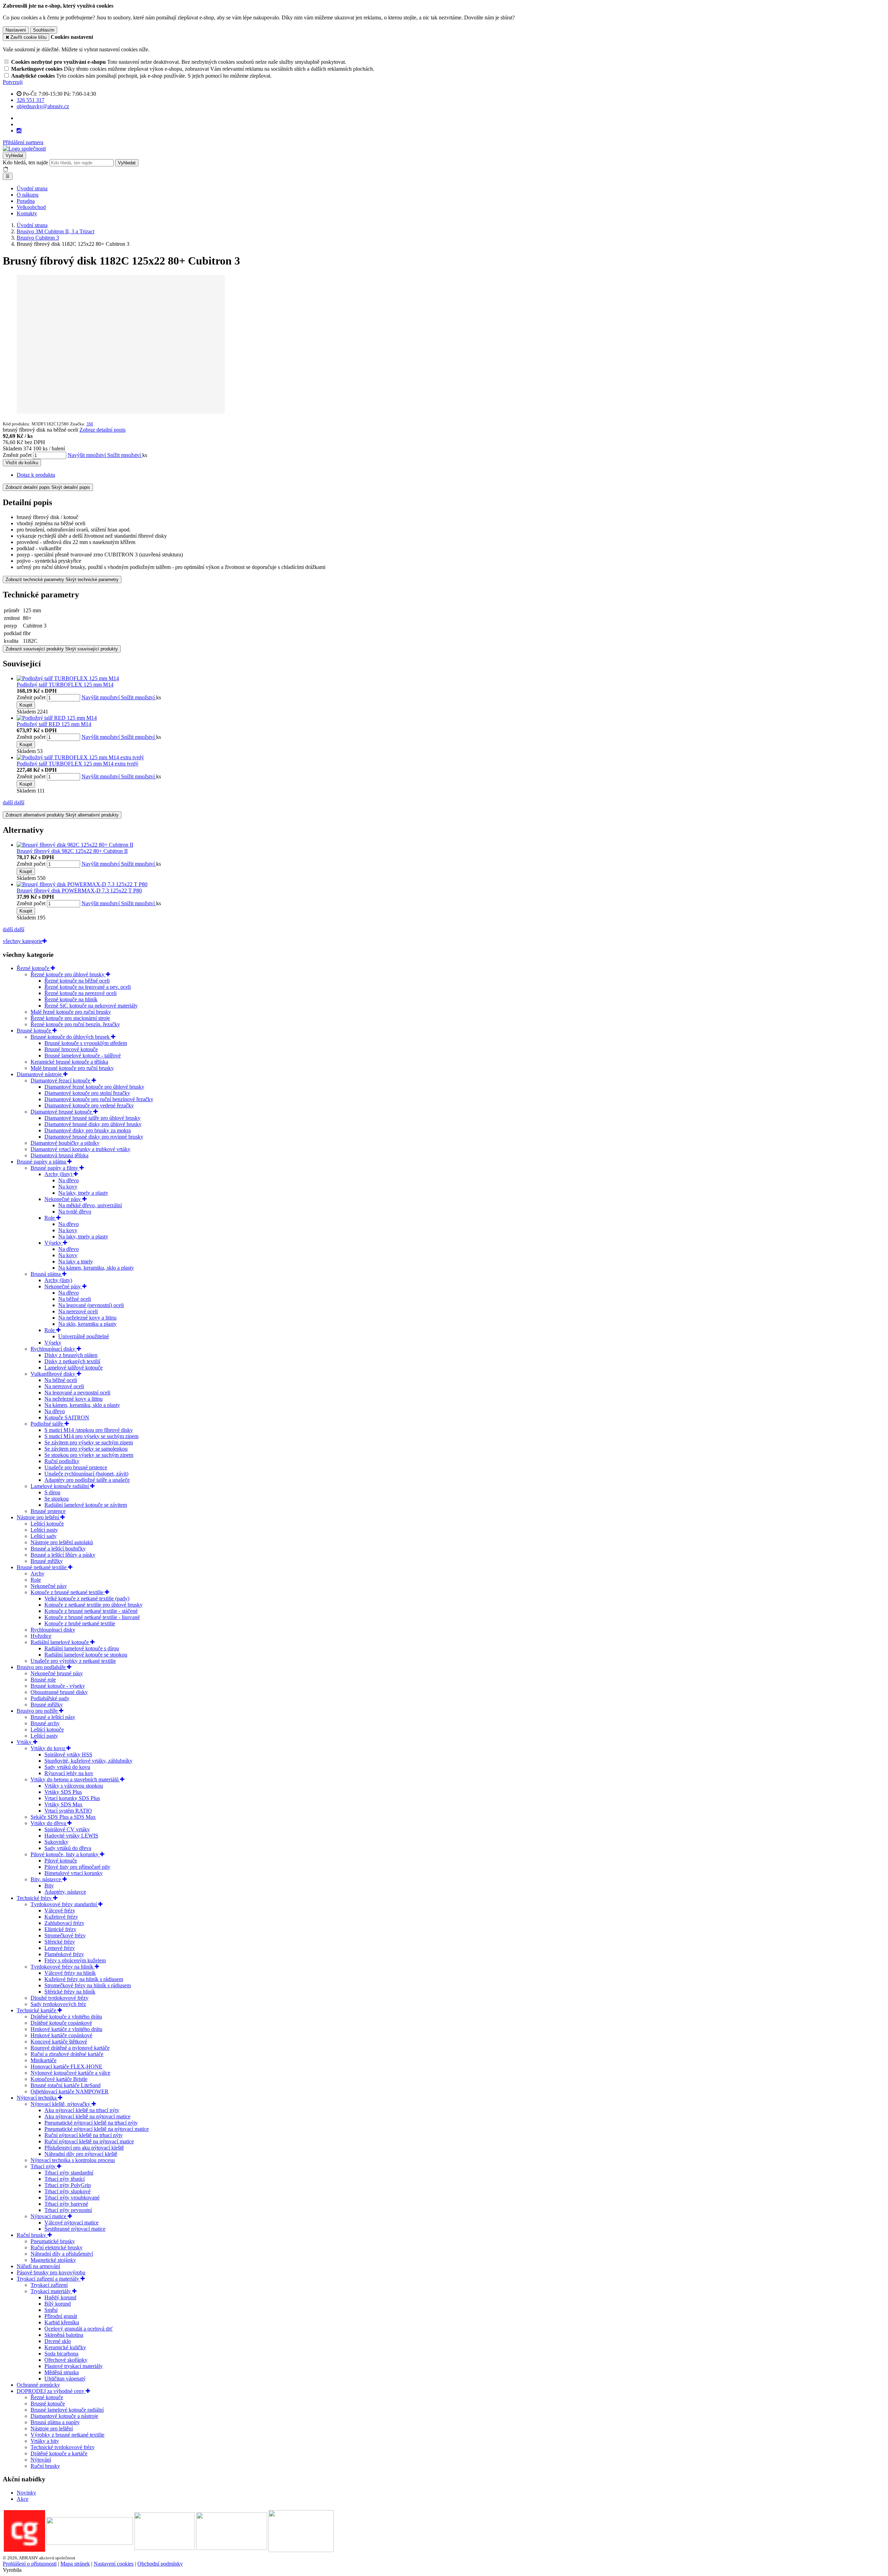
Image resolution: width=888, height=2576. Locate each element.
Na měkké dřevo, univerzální (90, 1205)
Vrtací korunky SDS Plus (72, 1798)
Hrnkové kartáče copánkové (61, 2035)
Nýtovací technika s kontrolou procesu (73, 2160)
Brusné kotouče (35, 1031)
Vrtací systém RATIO (68, 1811)
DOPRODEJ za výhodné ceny (51, 2391)
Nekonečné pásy (63, 1199)
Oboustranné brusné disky (59, 1692)
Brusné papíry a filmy (55, 1168)
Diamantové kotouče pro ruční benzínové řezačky (99, 1099)
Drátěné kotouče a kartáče (59, 2453)
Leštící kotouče (47, 1524)
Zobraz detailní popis (103, 430)
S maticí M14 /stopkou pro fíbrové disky (89, 1430)
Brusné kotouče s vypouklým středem (86, 1043)
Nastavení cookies (114, 2564)
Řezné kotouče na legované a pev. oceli (88, 987)
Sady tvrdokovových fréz (58, 2004)
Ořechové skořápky (66, 2360)
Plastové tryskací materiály (74, 2366)
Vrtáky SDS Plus (63, 1792)
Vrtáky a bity (45, 2441)
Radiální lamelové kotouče (60, 1642)
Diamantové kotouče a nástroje (64, 2416)
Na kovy (68, 1187)
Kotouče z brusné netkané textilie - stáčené (91, 1611)
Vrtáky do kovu (48, 1748)
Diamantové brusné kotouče (62, 1112)
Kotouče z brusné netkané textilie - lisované (92, 1617)
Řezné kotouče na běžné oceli (77, 981)
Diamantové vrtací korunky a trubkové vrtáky (80, 1149)
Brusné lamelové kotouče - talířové (83, 1056)
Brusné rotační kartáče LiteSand (66, 2085)
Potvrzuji (13, 82)
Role (50, 1218)
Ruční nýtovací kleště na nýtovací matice (89, 2141)
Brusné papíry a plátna (42, 1162)
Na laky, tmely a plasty (83, 1193)
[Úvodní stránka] (24, 149)
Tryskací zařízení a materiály (49, 2279)
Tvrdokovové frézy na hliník (63, 1967)
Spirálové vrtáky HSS (68, 1754)
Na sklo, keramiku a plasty (87, 1324)
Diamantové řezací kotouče (61, 1080)
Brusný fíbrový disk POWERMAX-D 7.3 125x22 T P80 (79, 891)
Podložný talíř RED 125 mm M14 (54, 724)
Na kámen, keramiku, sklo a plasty (96, 1268)
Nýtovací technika (37, 2098)
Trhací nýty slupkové (67, 2191)
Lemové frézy (60, 1948)
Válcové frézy (60, 1911)
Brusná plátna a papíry (55, 2422)
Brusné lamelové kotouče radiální (67, 2410)
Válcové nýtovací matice (71, 2223)
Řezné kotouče (34, 968)
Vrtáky (25, 1742)
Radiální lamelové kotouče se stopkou (86, 1655)
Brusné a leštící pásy (53, 1717)
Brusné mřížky (47, 1561)
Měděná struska (62, 2372)
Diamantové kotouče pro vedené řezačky (89, 1105)
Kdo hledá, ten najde (25, 162)
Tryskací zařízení (49, 2285)
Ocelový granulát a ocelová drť (79, 2329)
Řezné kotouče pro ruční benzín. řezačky (75, 1024)
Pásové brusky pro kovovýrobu (51, 2272)
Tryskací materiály (51, 2291)
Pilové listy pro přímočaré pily (77, 1867)
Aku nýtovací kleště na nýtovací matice (87, 2116)
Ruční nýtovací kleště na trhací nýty (84, 2135)
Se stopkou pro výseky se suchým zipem (89, 1455)
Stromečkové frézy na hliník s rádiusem (88, 1985)
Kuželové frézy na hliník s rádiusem (84, 1979)
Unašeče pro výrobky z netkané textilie (73, 1661)
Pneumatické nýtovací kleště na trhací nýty (91, 2123)
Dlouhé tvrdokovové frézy (59, 1998)
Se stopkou (57, 1499)
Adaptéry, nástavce (65, 1892)
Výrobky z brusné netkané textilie (67, 2435)
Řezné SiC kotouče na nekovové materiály (91, 1006)
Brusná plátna (46, 1274)
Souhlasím (44, 30)
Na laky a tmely (76, 1261)
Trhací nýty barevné (66, 2204)
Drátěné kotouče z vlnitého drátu (66, 2017)
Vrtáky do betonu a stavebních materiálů (75, 1779)
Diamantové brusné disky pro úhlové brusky (93, 1124)
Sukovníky (56, 1842)
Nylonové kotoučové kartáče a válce (70, 2073)
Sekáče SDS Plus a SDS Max (63, 1817)
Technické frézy (35, 1898)
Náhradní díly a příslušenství (62, 2254)
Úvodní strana (32, 188)
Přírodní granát (61, 2316)
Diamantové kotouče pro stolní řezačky (87, 1093)
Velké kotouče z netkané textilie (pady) (87, 1598)
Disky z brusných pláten (71, 1355)
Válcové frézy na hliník (70, 1973)
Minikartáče (44, 2060)
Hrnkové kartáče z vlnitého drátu (66, 2029)
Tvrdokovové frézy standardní (64, 1904)
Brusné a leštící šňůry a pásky (63, 1555)
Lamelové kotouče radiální (60, 1486)
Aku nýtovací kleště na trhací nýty (82, 2110)
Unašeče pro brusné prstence (76, 1467)
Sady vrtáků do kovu (67, 1767)
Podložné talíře (48, 1424)
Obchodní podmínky (160, 2564)
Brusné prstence (48, 1511)
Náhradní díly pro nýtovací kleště (81, 2154)
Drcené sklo (58, 2341)
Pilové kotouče (61, 1861)
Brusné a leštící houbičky (58, 1549)
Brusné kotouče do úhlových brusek (71, 1037)
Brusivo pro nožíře (38, 1711)
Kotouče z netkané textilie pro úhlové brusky (93, 1605)
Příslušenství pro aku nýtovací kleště (84, 2148)
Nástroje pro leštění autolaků (62, 1542)
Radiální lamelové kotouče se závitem (86, 1505)
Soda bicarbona (61, 2354)
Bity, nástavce (46, 1879)
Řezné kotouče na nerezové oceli (80, 993)
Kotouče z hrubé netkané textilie (80, 1623)
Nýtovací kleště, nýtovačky (61, 2104)
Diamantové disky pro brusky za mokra (88, 1130)
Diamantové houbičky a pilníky (65, 1143)
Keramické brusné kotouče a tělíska (69, 1062)
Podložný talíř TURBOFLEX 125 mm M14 (65, 685)
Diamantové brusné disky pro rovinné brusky (94, 1137)
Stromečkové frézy (65, 1935)
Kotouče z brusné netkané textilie (68, 1592)
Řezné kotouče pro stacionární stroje (70, 1018)
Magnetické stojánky (53, 2260)
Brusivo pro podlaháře (42, 1667)
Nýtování (41, 2460)
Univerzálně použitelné (84, 1336)
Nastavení (16, 30)
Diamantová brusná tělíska (59, 1155)
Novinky (26, 2493)
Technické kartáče (37, 2010)
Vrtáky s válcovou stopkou (74, 1786)
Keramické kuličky (65, 2347)
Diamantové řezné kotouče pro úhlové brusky (94, 1087)
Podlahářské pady (50, 1698)
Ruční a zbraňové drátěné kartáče (67, 2054)
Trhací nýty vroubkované (72, 2198)
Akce (23, 2499)
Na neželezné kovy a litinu (87, 1318)
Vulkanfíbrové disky (54, 1374)
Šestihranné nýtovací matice (75, 2229)
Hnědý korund (60, 2297)
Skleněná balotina (64, 2335)
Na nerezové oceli (78, 1311)
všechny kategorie (23, 941)
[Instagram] (19, 131)
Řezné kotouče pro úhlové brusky (68, 974)
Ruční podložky (62, 1461)
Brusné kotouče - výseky (58, 1686)
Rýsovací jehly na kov (69, 1773)
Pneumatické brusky (53, 2241)
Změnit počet (17, 455)
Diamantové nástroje (40, 1074)
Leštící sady (44, 1536)
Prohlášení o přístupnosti (30, 2564)
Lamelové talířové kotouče (74, 1368)
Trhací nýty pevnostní (68, 2210)
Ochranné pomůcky (38, 2385)
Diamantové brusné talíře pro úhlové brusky (92, 1118)
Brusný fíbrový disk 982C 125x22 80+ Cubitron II (72, 851)
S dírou (52, 1492)
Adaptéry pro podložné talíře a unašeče (87, 1480)
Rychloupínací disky (54, 1349)
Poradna (26, 201)
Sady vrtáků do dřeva (68, 1848)
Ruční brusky (32, 2235)
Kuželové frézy (61, 1917)
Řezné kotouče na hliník (71, 999)
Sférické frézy (60, 1942)
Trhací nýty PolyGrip (68, 2185)
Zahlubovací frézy (64, 1923)
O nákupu (28, 195)
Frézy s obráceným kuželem (75, 1960)
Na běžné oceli (75, 1299)
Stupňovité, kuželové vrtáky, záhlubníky (88, 1761)
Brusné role (43, 1680)
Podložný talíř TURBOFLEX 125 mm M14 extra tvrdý (78, 764)
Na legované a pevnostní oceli (77, 1393)
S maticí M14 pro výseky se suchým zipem (91, 1436)
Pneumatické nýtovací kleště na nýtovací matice (97, 2129)
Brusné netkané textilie (42, 1567)
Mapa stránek (75, 2564)
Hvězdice (41, 1636)
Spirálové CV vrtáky (67, 1829)
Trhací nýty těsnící (65, 2179)
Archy (37, 1574)
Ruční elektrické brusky (57, 2247)
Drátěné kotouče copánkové (61, 2023)
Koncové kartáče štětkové (59, 2042)
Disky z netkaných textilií (72, 1361)
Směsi (51, 2310)
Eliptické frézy (60, 1929)
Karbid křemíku (62, 2322)
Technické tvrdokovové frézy (63, 2447)
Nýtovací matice (49, 2216)
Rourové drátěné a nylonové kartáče (70, 2048)
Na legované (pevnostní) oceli (91, 1305)
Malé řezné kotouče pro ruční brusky (71, 1012)
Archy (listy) (59, 1174)
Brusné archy (45, 1723)
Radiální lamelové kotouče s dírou (82, 1648)
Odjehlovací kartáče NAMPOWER (70, 2091)
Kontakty (27, 213)
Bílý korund (58, 2304)
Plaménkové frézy (64, 1954)
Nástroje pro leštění (39, 1517)
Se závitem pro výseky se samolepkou (86, 1449)
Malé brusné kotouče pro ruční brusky (72, 1068)
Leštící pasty (44, 1530)
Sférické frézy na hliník (70, 1992)
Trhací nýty (44, 2166)
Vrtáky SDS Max (63, 1804)
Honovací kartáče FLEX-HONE (66, 2067)
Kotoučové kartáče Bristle (59, 2079)
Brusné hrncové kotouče (71, 1049)
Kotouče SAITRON (67, 1417)
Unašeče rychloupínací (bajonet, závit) (86, 1474)
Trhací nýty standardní (69, 2173)
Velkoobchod (31, 207)
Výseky (54, 1243)
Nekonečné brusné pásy (57, 1673)
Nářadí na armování (38, 2266)
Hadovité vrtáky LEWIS (71, 1836)
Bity (49, 1886)
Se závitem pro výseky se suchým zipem (89, 1442)
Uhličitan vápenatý (65, 2379)
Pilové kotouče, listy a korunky (65, 1854)
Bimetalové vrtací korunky (74, 1873)
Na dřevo (69, 1180)
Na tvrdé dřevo (75, 1212)
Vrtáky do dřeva (49, 1823)
